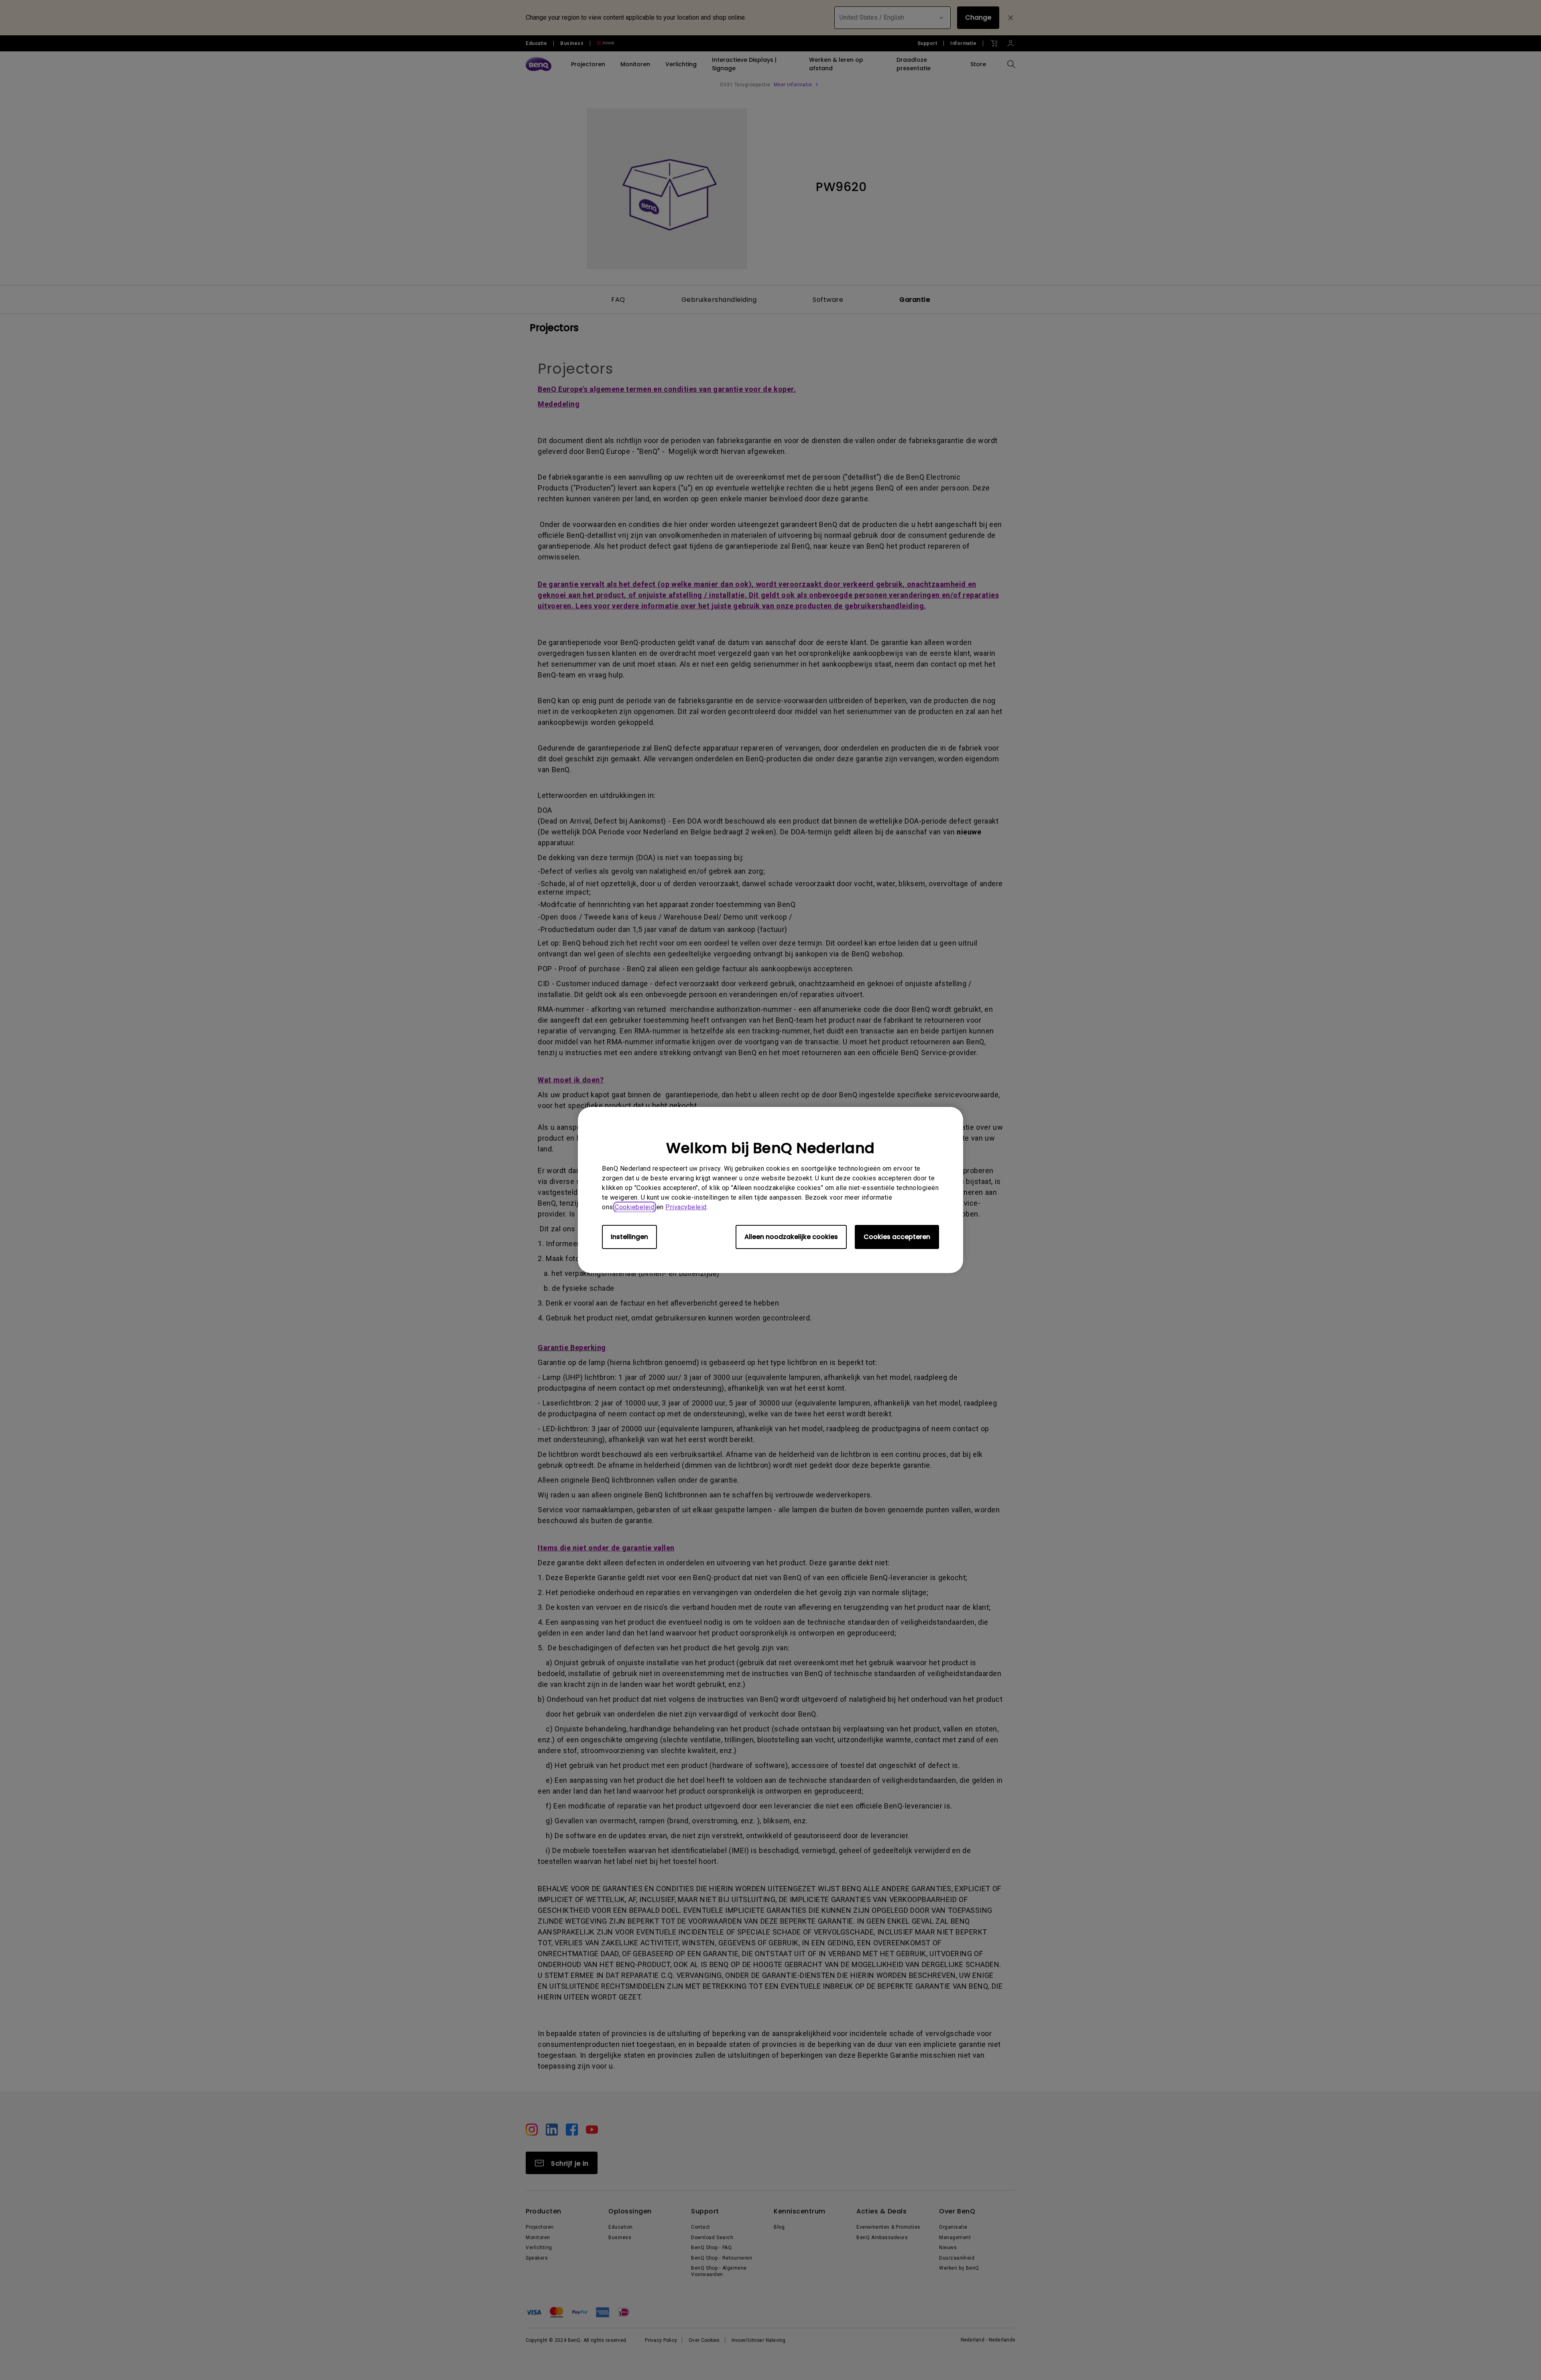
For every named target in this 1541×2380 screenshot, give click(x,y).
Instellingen (629, 1237)
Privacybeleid (686, 1207)
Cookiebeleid (635, 1207)
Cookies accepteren (897, 1237)
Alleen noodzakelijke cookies (791, 1237)
